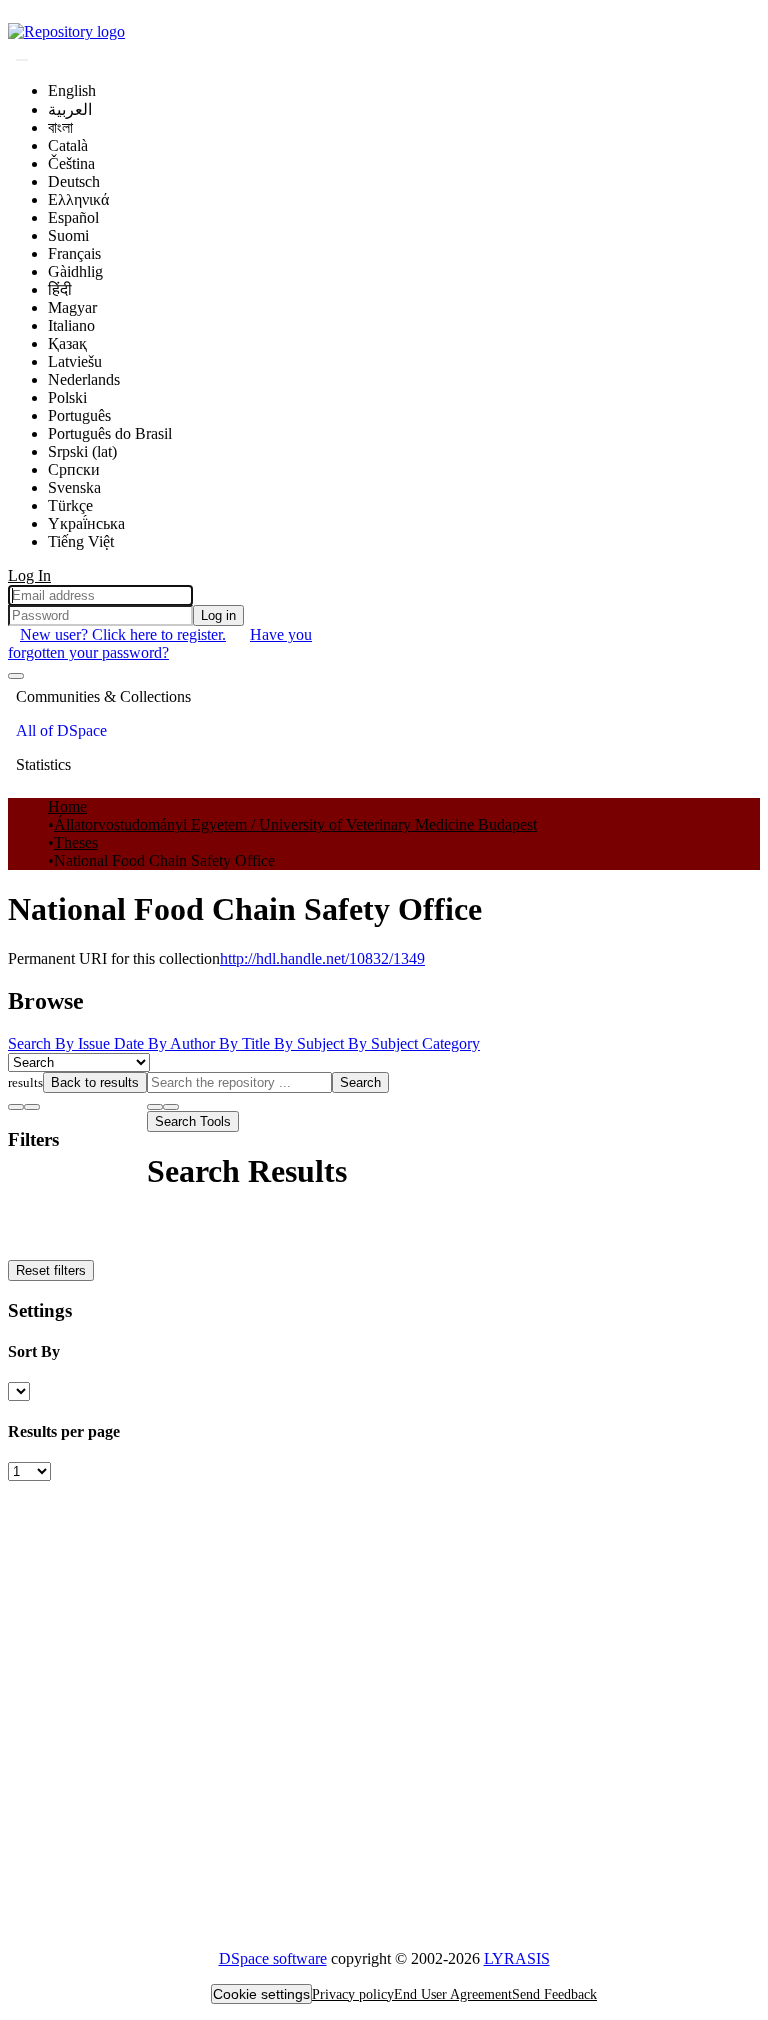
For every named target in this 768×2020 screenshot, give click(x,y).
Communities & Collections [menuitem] (103, 696)
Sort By (34, 1351)
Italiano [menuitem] (71, 325)
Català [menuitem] (68, 145)
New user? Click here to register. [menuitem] (123, 634)
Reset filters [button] (51, 1270)
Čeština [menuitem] (71, 163)
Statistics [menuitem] (43, 764)
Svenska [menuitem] (74, 487)
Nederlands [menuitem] (84, 379)
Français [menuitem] (74, 253)
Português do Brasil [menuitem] (110, 433)
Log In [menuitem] (29, 575)
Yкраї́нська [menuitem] (86, 523)
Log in (218, 615)
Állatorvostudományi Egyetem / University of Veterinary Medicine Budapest (295, 824)
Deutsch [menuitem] (74, 181)
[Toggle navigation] (16, 676)
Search (360, 1082)
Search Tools (193, 1121)
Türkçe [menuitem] (70, 505)
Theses (76, 842)
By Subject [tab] (311, 1043)
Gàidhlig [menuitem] (75, 271)
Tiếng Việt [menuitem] (81, 541)
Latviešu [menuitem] (75, 361)
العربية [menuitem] (70, 109)
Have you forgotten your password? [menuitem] (160, 643)
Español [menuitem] (73, 217)
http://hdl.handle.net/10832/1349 (322, 958)
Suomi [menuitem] (68, 235)
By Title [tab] (246, 1043)
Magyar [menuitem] (72, 307)
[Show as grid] (32, 1107)
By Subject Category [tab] (414, 1043)
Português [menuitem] (79, 415)
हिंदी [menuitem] (60, 289)
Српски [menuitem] (74, 469)
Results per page (64, 1431)
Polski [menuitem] (67, 397)
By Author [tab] (183, 1043)
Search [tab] (31, 1043)
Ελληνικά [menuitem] (78, 199)
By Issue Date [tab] (101, 1043)
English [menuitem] (72, 90)
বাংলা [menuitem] (60, 127)
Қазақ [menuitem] (67, 343)
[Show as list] (16, 1107)
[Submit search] (22, 60)
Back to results (95, 1082)
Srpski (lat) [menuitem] (82, 451)
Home (67, 806)
